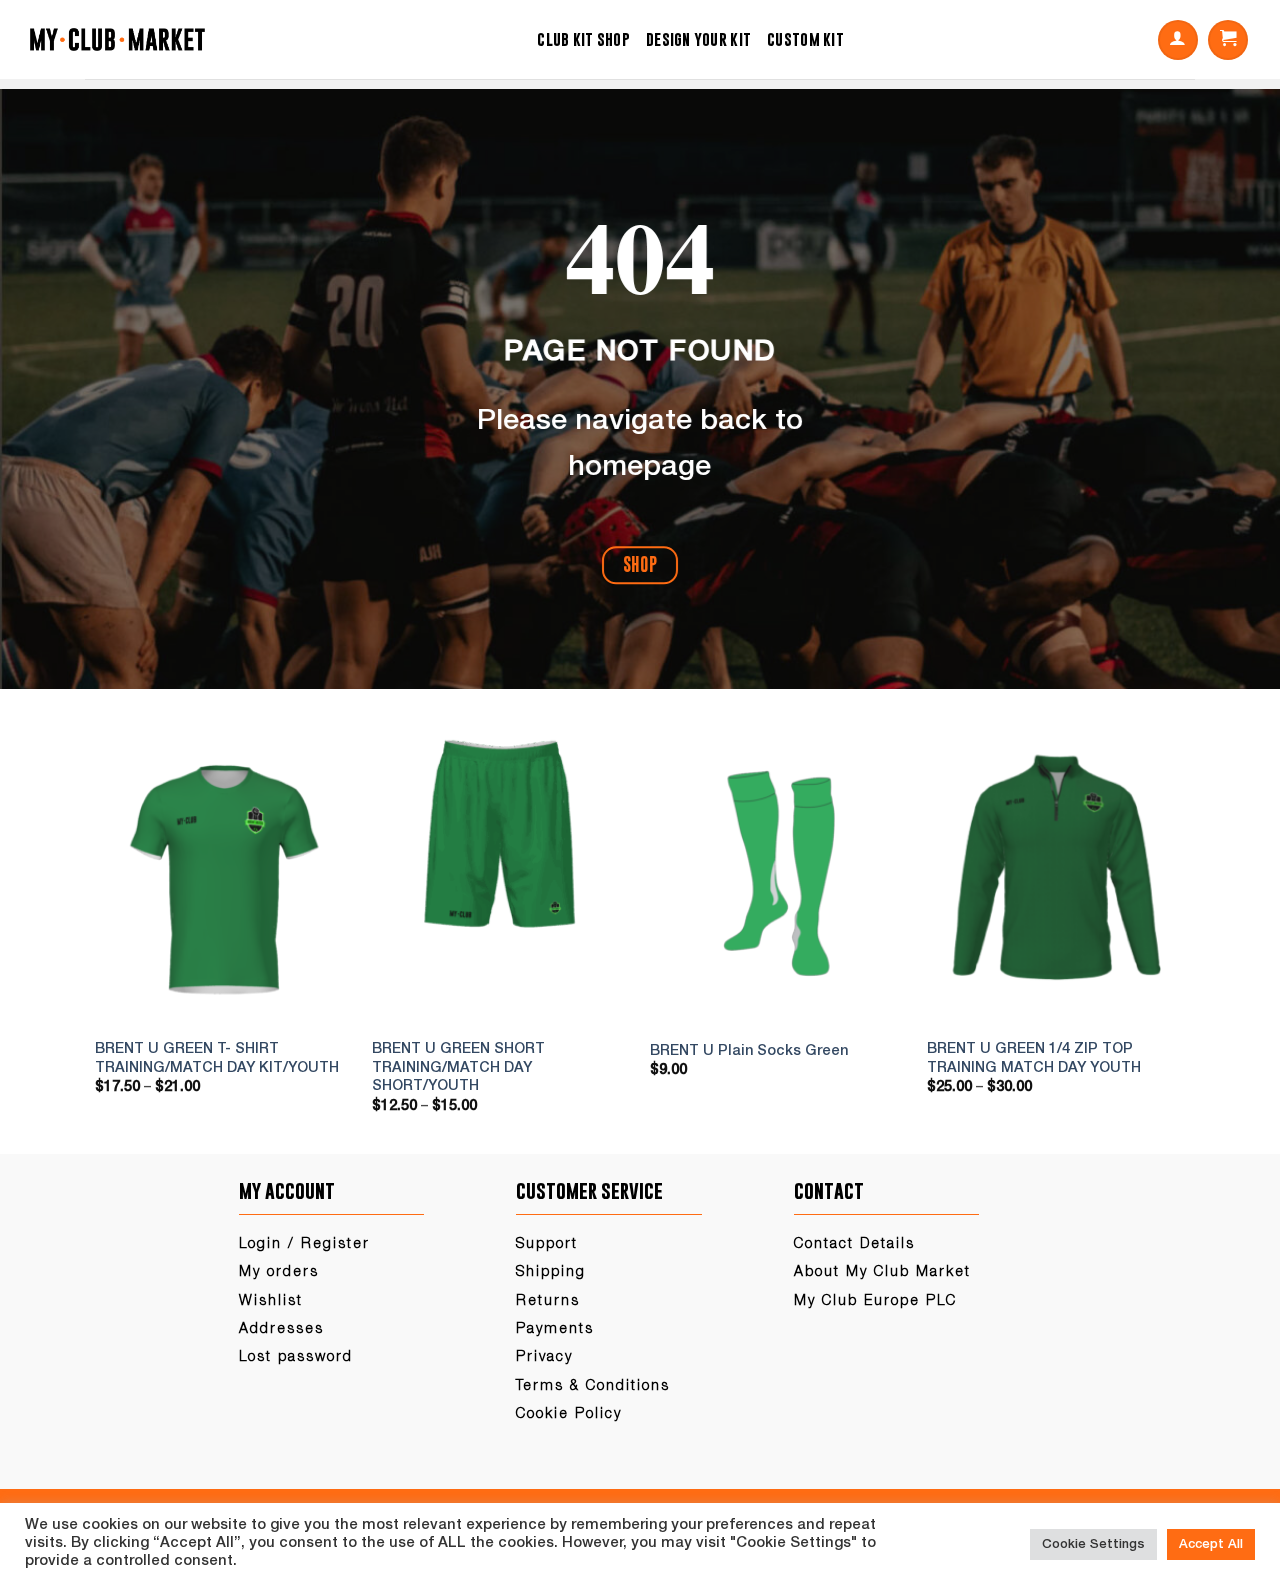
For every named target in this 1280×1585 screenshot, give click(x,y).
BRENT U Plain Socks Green (749, 1051)
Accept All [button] (1211, 1544)
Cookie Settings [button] (1093, 1544)
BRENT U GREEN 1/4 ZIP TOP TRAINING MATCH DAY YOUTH (1034, 1059)
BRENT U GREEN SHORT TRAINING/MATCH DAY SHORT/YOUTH (458, 1068)
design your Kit (698, 39)
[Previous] (118, 934)
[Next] (1162, 934)
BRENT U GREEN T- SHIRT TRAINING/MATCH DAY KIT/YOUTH (217, 1059)
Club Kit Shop (583, 39)
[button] (1178, 40)
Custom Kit (805, 39)
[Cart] (1228, 40)
